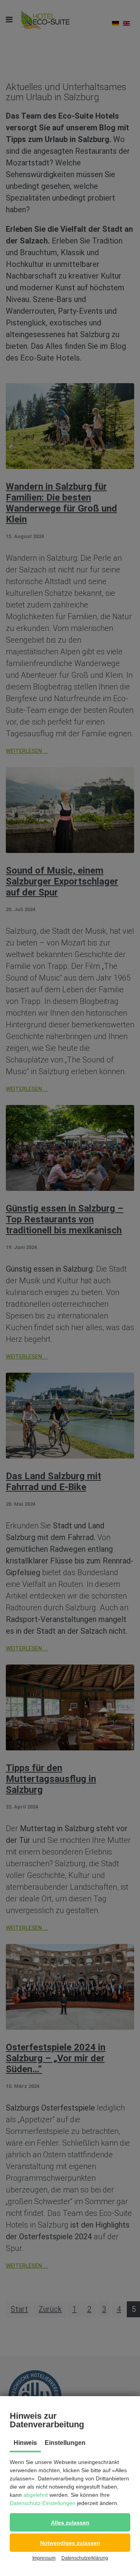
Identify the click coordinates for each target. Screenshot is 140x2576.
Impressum (44, 2558)
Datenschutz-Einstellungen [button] (43, 2503)
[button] (70, 2522)
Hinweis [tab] (25, 2443)
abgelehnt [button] (36, 2495)
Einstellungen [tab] (65, 2443)
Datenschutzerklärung (85, 2558)
